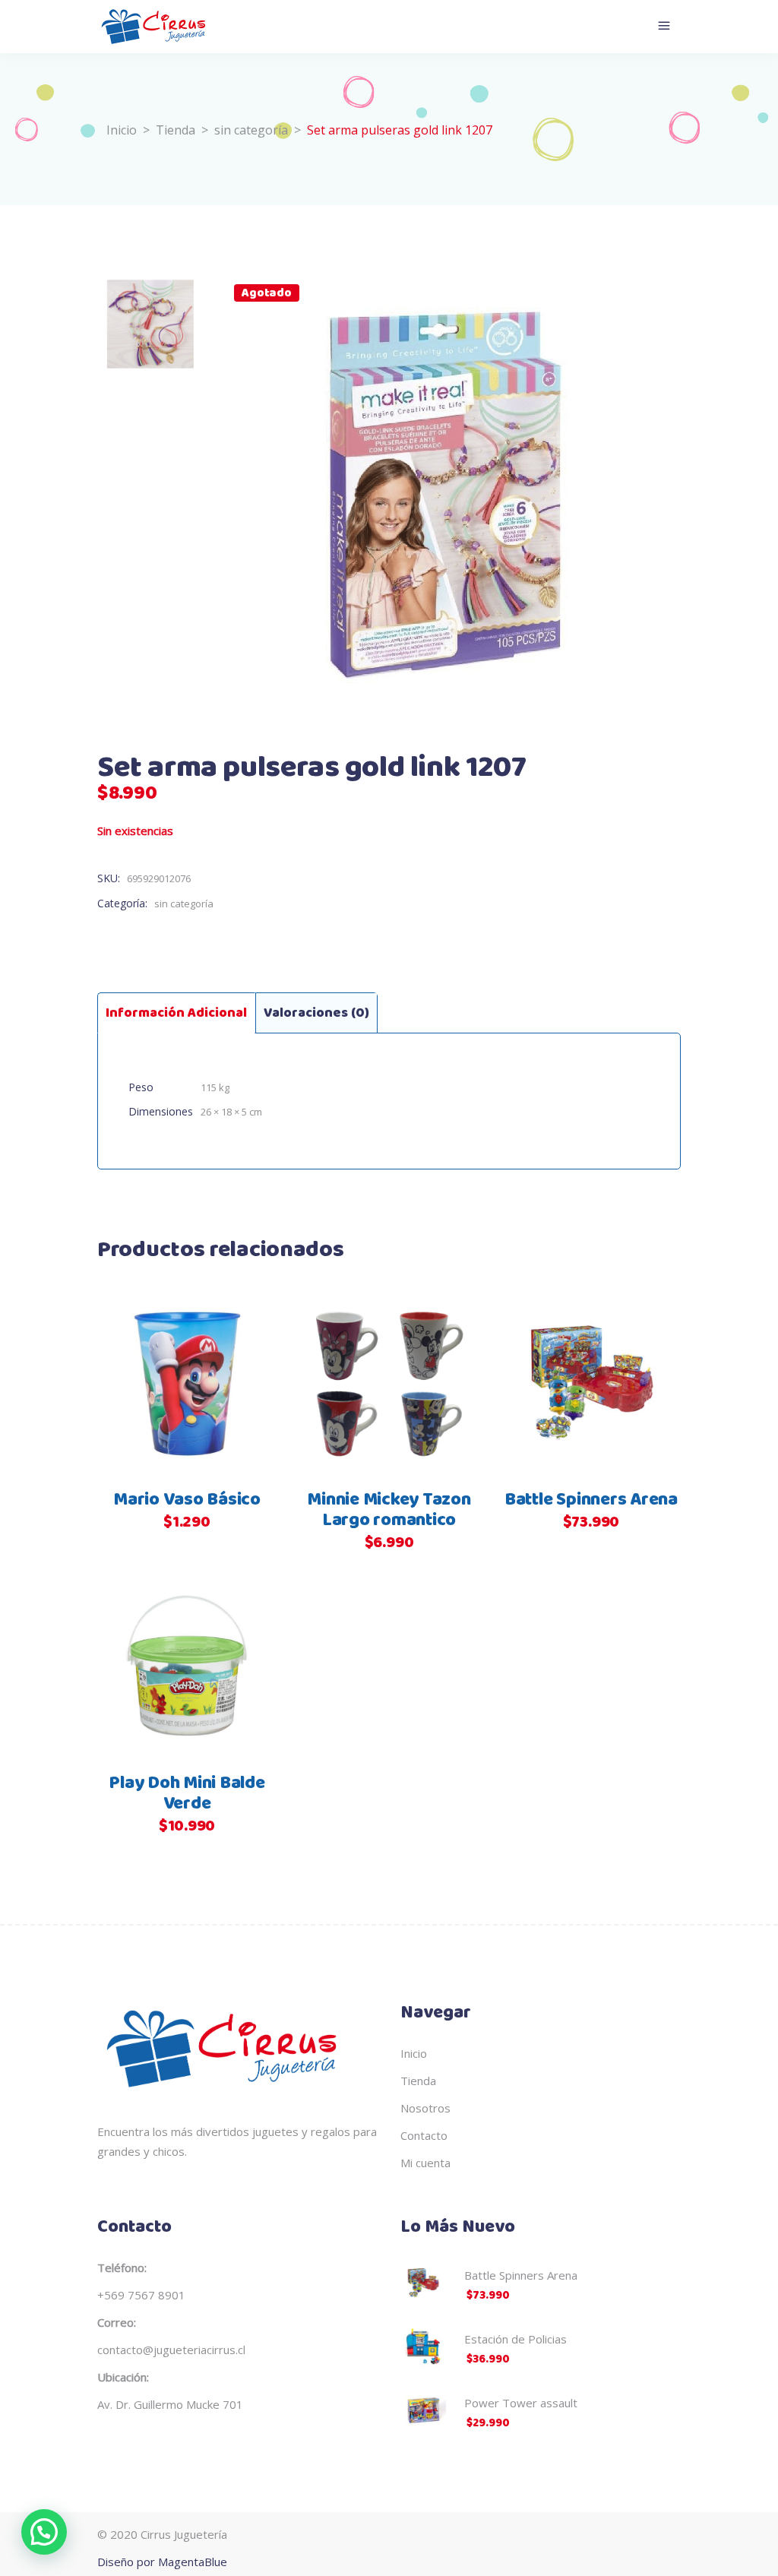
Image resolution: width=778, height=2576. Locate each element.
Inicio (122, 130)
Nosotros (425, 2108)
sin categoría (251, 130)
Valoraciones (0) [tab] (316, 1013)
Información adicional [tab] (176, 1013)
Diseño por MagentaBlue (162, 2562)
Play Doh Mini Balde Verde (187, 1794)
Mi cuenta (425, 2163)
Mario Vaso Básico (187, 1500)
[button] (44, 2532)
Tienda (176, 130)
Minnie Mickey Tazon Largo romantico (389, 1510)
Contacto (424, 2135)
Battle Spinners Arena (591, 1500)
